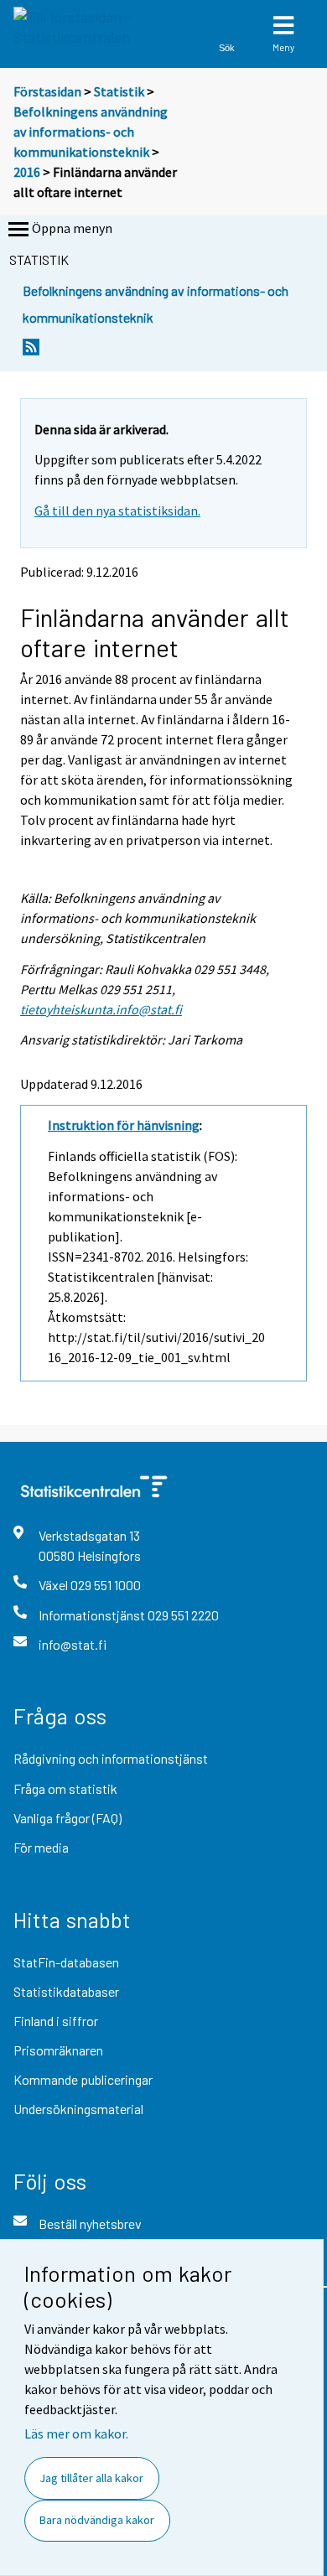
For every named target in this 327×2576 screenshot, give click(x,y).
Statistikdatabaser (66, 1991)
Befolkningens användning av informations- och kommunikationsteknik (91, 132)
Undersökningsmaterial (78, 2109)
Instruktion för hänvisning (124, 1125)
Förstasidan (47, 91)
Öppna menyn (72, 228)
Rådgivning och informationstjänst (111, 1758)
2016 (27, 172)
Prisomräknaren (58, 2050)
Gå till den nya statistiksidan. (117, 511)
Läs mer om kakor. (76, 2433)
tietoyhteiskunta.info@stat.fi (101, 1009)
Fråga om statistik (65, 1788)
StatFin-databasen (66, 1962)
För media (41, 1847)
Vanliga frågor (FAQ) (67, 1818)
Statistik (119, 91)
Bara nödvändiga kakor (97, 2520)
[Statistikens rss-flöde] (31, 352)
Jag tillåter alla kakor (91, 2478)
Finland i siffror (56, 2021)
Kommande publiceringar (83, 2079)
